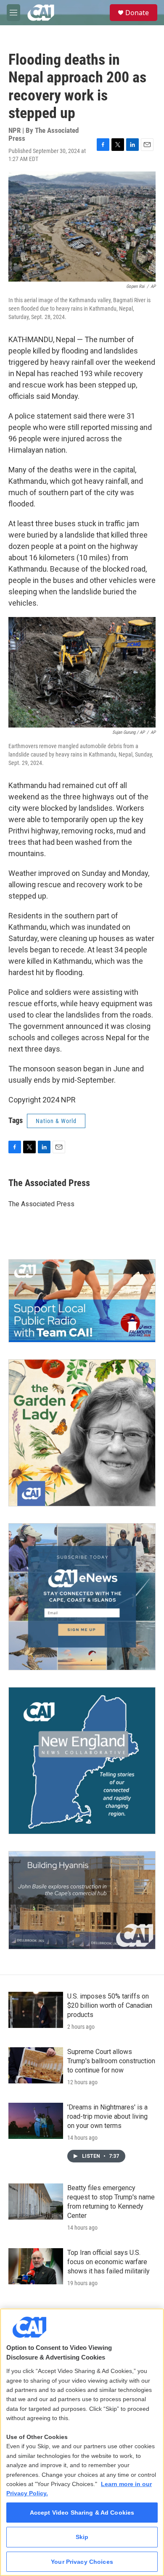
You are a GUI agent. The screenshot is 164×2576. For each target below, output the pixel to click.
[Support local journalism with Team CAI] (82, 1301)
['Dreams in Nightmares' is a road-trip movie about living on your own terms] (36, 2121)
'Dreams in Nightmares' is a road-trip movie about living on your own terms (107, 2116)
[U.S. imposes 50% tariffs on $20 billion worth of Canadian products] (36, 2010)
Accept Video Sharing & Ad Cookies (82, 2513)
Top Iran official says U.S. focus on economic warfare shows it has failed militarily (108, 2262)
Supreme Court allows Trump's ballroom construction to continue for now (111, 2061)
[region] (82, 2442)
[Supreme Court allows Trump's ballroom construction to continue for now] (36, 2065)
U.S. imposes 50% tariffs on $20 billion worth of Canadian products (110, 2005)
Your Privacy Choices (82, 2562)
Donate (137, 13)
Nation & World (56, 1121)
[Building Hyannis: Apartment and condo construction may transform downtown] (82, 1900)
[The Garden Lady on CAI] (82, 1433)
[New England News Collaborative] (82, 1761)
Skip (82, 2537)
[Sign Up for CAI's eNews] (82, 1597)
